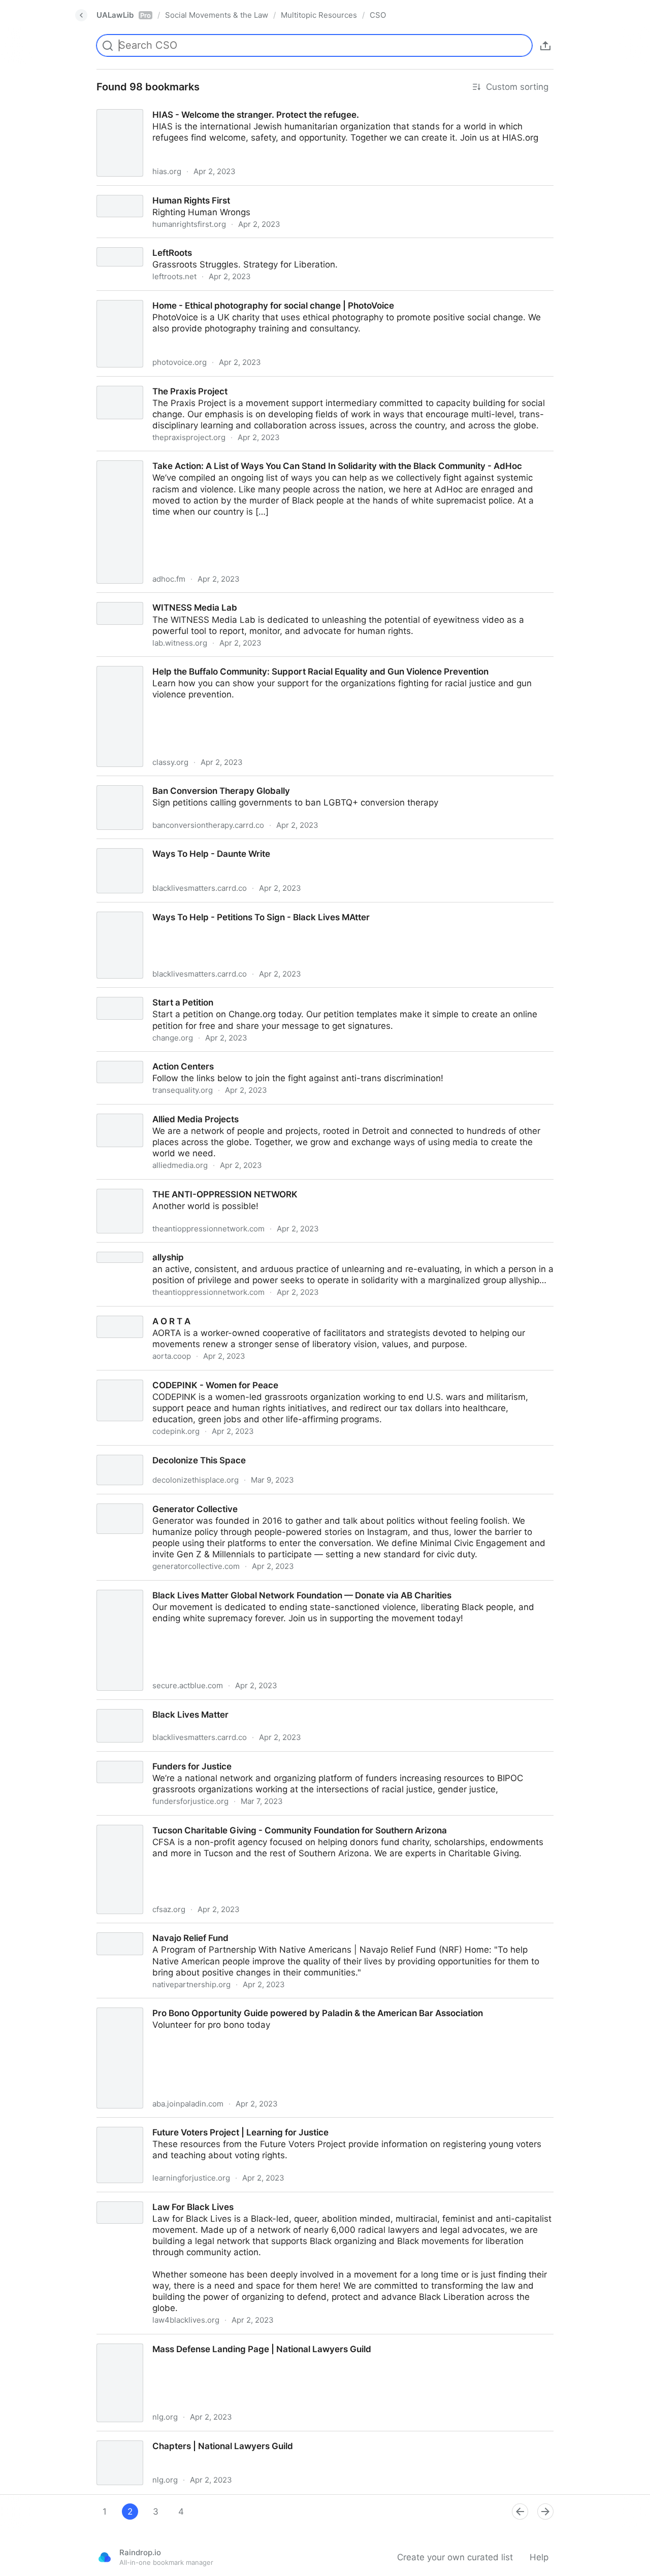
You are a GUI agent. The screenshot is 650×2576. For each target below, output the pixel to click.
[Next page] (545, 2512)
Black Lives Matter (125, 1705)
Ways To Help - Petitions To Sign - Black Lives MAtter (197, 908)
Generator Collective (129, 1500)
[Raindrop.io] (105, 2557)
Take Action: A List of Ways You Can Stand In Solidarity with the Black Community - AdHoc (273, 457)
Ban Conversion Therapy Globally (155, 782)
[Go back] (81, 15)
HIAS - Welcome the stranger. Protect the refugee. (190, 106)
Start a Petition (118, 993)
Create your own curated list (455, 2557)
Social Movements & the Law (217, 15)
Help (539, 2557)
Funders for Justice (126, 1757)
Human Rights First (126, 191)
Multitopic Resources (319, 15)
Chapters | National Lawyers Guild (157, 2437)
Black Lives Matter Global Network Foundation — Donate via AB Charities (237, 1586)
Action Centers (118, 1057)
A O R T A (107, 1312)
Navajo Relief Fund (126, 1929)
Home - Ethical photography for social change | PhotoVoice (207, 296)
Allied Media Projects (131, 1110)
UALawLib (124, 15)
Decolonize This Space (134, 1451)
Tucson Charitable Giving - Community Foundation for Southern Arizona (234, 1821)
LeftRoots (107, 244)
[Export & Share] (545, 46)
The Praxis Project (124, 382)
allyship (103, 1248)
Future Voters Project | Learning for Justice (175, 2123)
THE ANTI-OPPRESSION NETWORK (159, 1185)
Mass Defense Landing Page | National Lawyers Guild (198, 2340)
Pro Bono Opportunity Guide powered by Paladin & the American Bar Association (252, 2004)
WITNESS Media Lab (130, 598)
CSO (378, 15)
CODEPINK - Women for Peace (150, 1376)
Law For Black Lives (128, 2198)
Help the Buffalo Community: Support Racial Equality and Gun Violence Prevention (255, 662)
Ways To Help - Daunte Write (146, 845)
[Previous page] (520, 2512)
